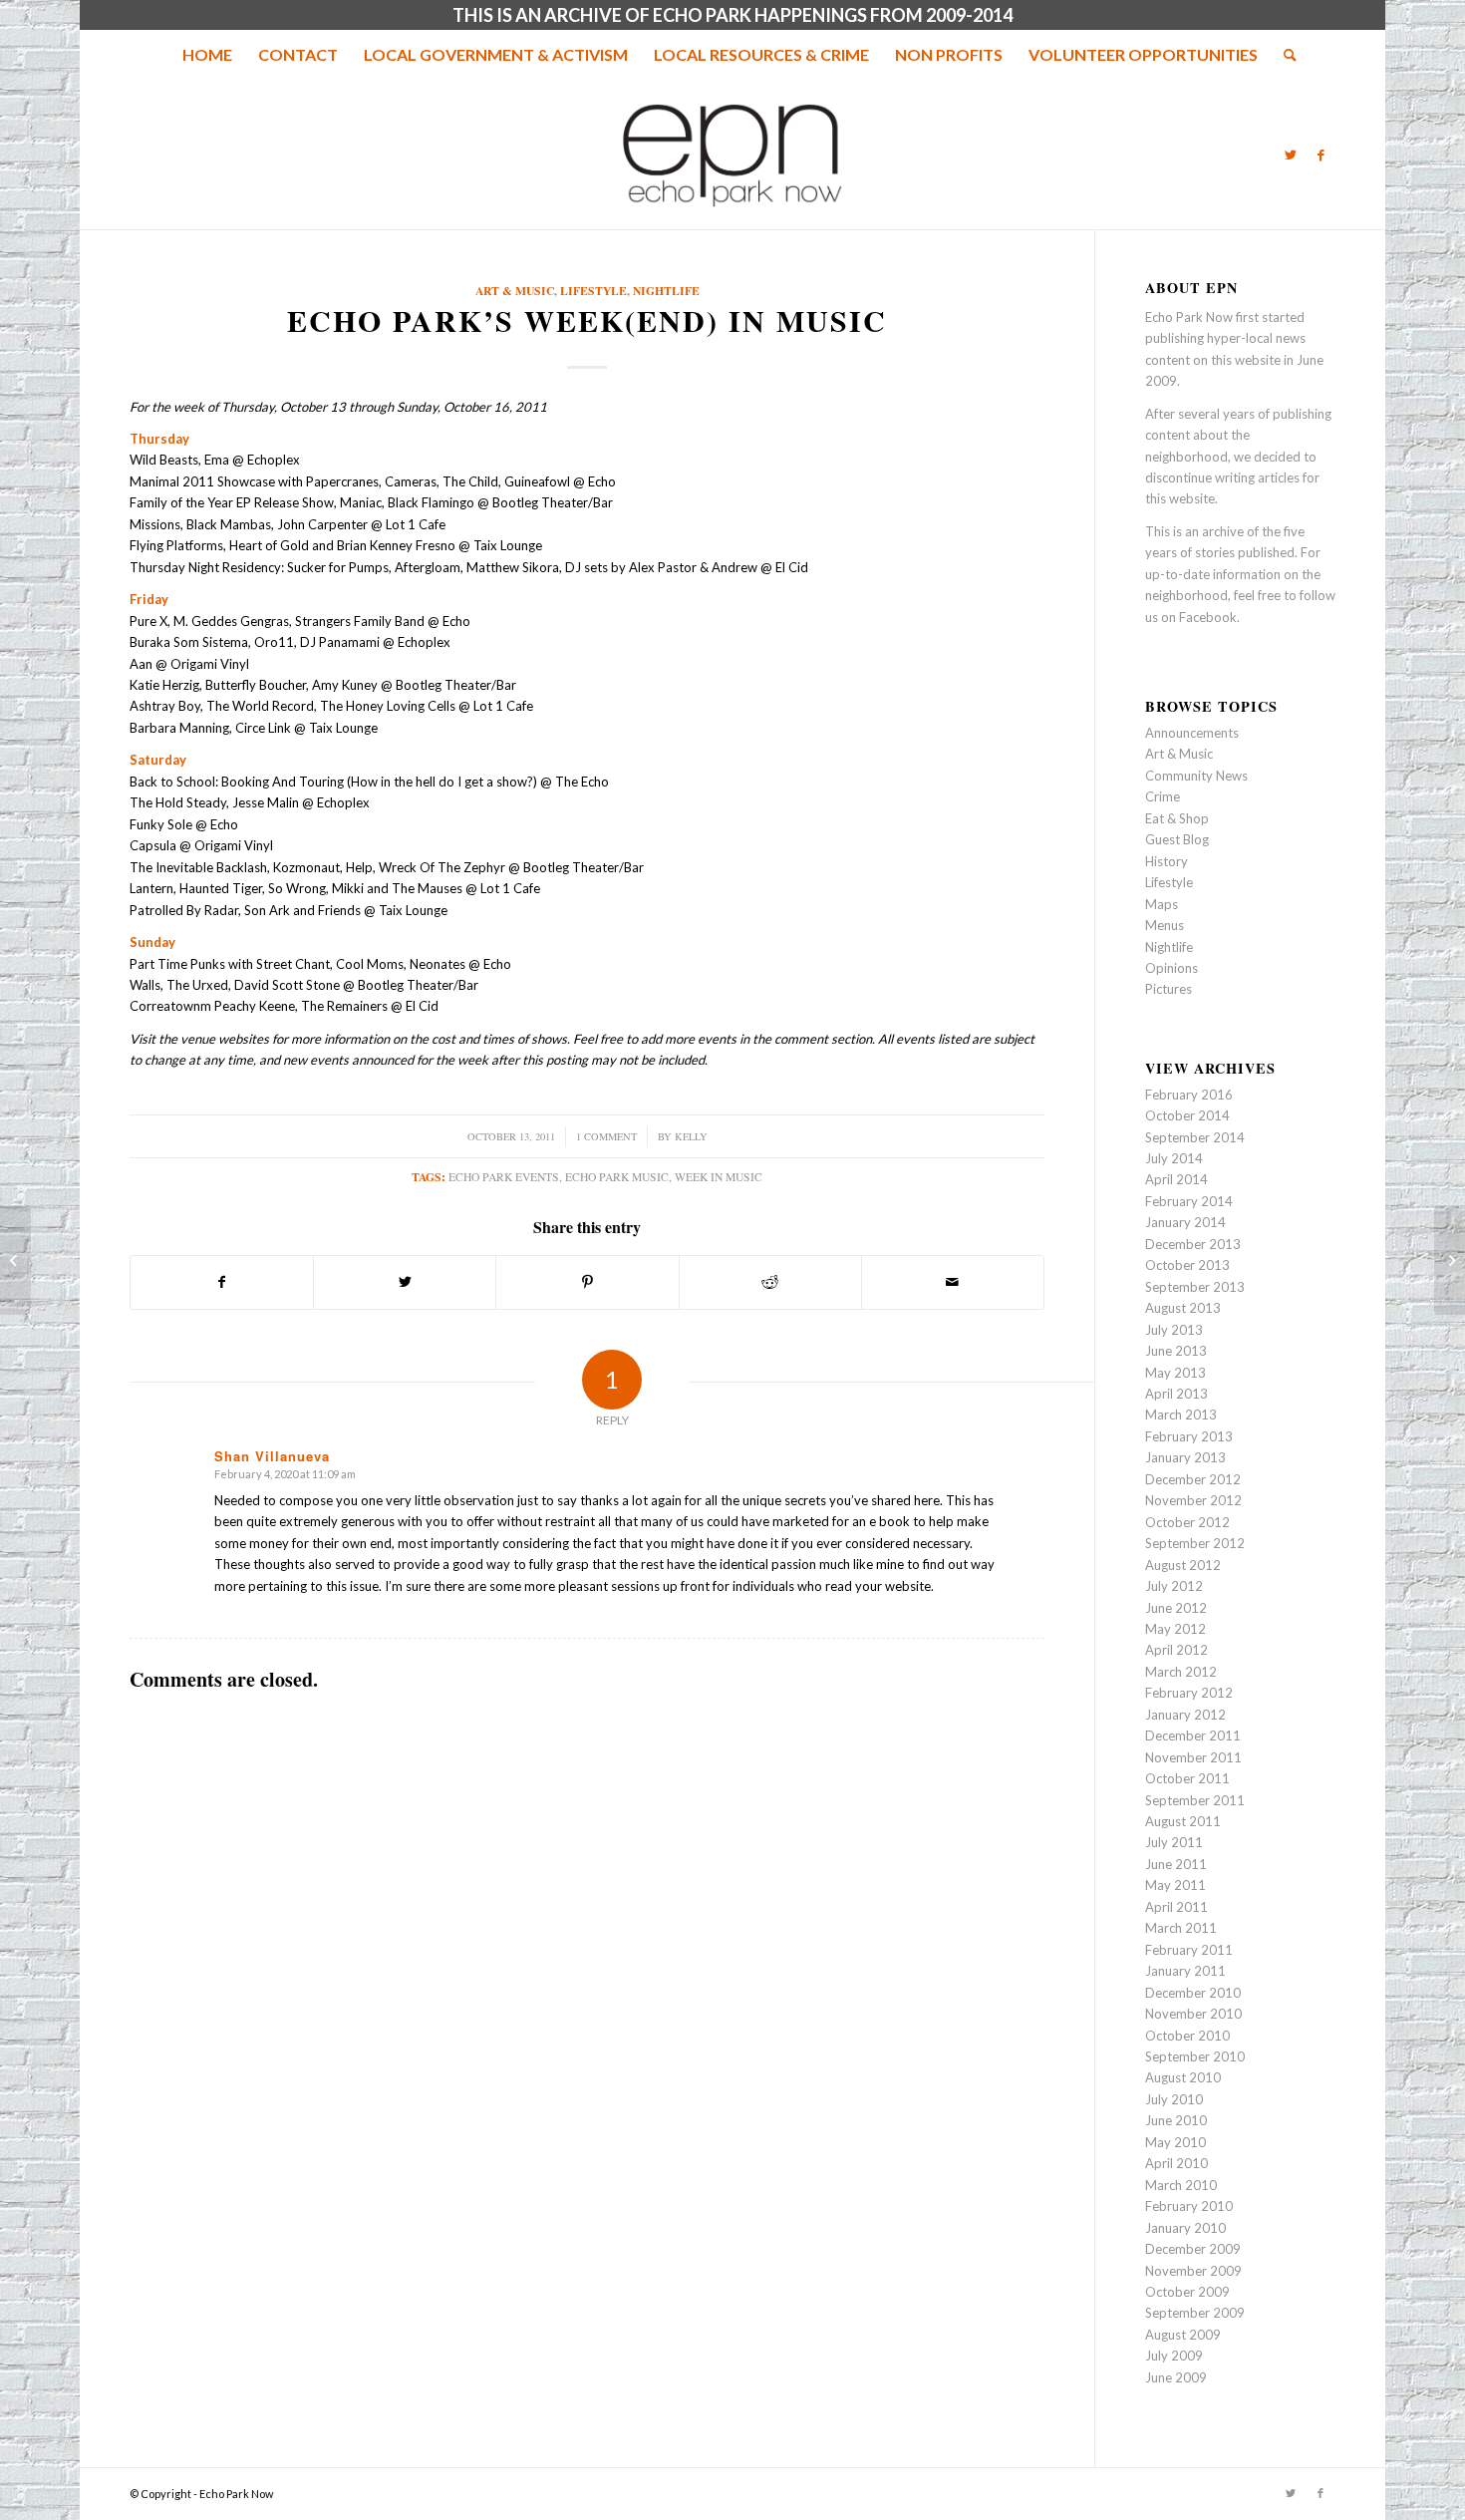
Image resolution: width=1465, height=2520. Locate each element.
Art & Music (515, 291)
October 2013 (1187, 1265)
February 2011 (1189, 1950)
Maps (1162, 904)
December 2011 (1193, 1735)
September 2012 (1195, 1543)
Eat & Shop (1177, 818)
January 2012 (1185, 1715)
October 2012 (1187, 1522)
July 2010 (1174, 2099)
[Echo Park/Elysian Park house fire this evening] (15, 1260)
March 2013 (1181, 1415)
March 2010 (1181, 2185)
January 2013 (1185, 1457)
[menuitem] (207, 55)
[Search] (1284, 55)
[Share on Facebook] (222, 1282)
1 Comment (606, 1136)
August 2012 (1183, 1565)
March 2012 (1181, 1672)
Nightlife (666, 291)
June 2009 (1176, 2377)
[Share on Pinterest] (587, 1282)
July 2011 (1174, 1842)
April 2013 (1176, 1394)
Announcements (1192, 733)
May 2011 (1175, 1885)
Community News (1196, 776)
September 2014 (1195, 1137)
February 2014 (1189, 1201)
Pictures (1169, 989)
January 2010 (1185, 2228)
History (1167, 861)
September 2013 (1195, 1287)
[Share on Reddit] (770, 1282)
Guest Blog (1177, 839)
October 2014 (1187, 1115)
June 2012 (1176, 1608)
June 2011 (1176, 1864)
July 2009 (1174, 2356)
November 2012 (1193, 1500)
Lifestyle (593, 291)
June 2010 (1176, 2120)
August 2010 (1183, 2077)
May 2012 (1175, 1629)
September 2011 (1195, 1800)
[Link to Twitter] (1291, 155)
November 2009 (1193, 2271)
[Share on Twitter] (405, 1282)
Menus (1165, 925)
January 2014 (1185, 1222)
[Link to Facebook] (1320, 155)
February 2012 (1189, 1693)
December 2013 (1193, 1244)
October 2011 (1187, 1778)
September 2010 (1195, 2056)
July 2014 (1174, 1158)
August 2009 (1183, 2335)
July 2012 (1174, 1586)
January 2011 (1185, 1971)
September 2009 (1195, 2313)
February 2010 (1189, 2206)
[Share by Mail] (953, 1282)
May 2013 (1175, 1373)
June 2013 (1176, 1351)
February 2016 (1189, 1095)
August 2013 (1183, 1308)
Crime (1163, 796)
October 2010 (1187, 2036)
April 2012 (1176, 1650)
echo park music (617, 1177)
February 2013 (1189, 1436)
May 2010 (1175, 2142)
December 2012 (1193, 1479)
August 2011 (1183, 1821)
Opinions (1172, 968)
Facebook (1208, 617)
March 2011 (1181, 1928)
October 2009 (1187, 2292)
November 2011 (1193, 1757)
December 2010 (1193, 1993)
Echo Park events (504, 1177)
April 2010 (1176, 2163)
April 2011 (1176, 1907)
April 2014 (1176, 1179)
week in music (719, 1177)
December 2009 (1193, 2249)
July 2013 (1174, 1330)
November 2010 (1193, 2014)
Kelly (691, 1136)
